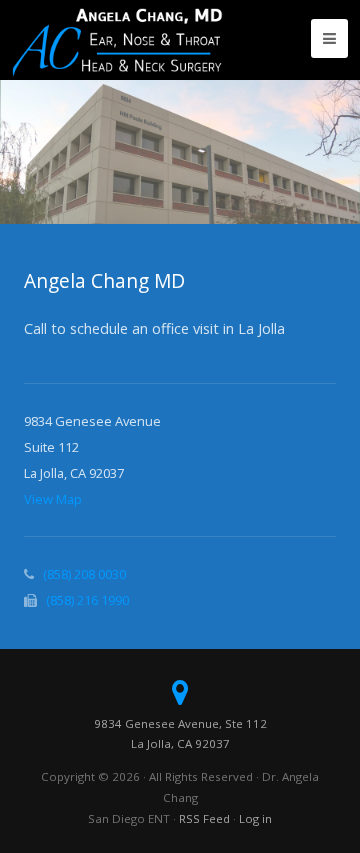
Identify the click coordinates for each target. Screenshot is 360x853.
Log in (255, 818)
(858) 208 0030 (84, 574)
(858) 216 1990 (87, 600)
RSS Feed (204, 818)
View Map (53, 499)
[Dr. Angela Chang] (117, 40)
